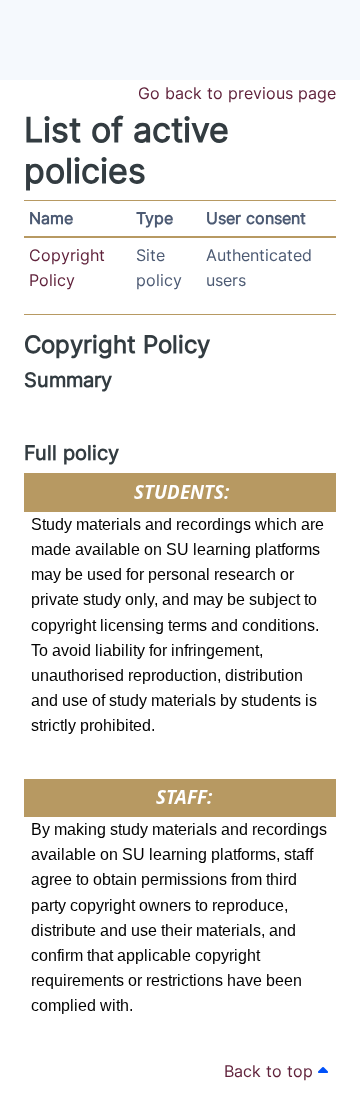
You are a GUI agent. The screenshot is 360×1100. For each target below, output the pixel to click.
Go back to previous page (237, 93)
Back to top (271, 1071)
